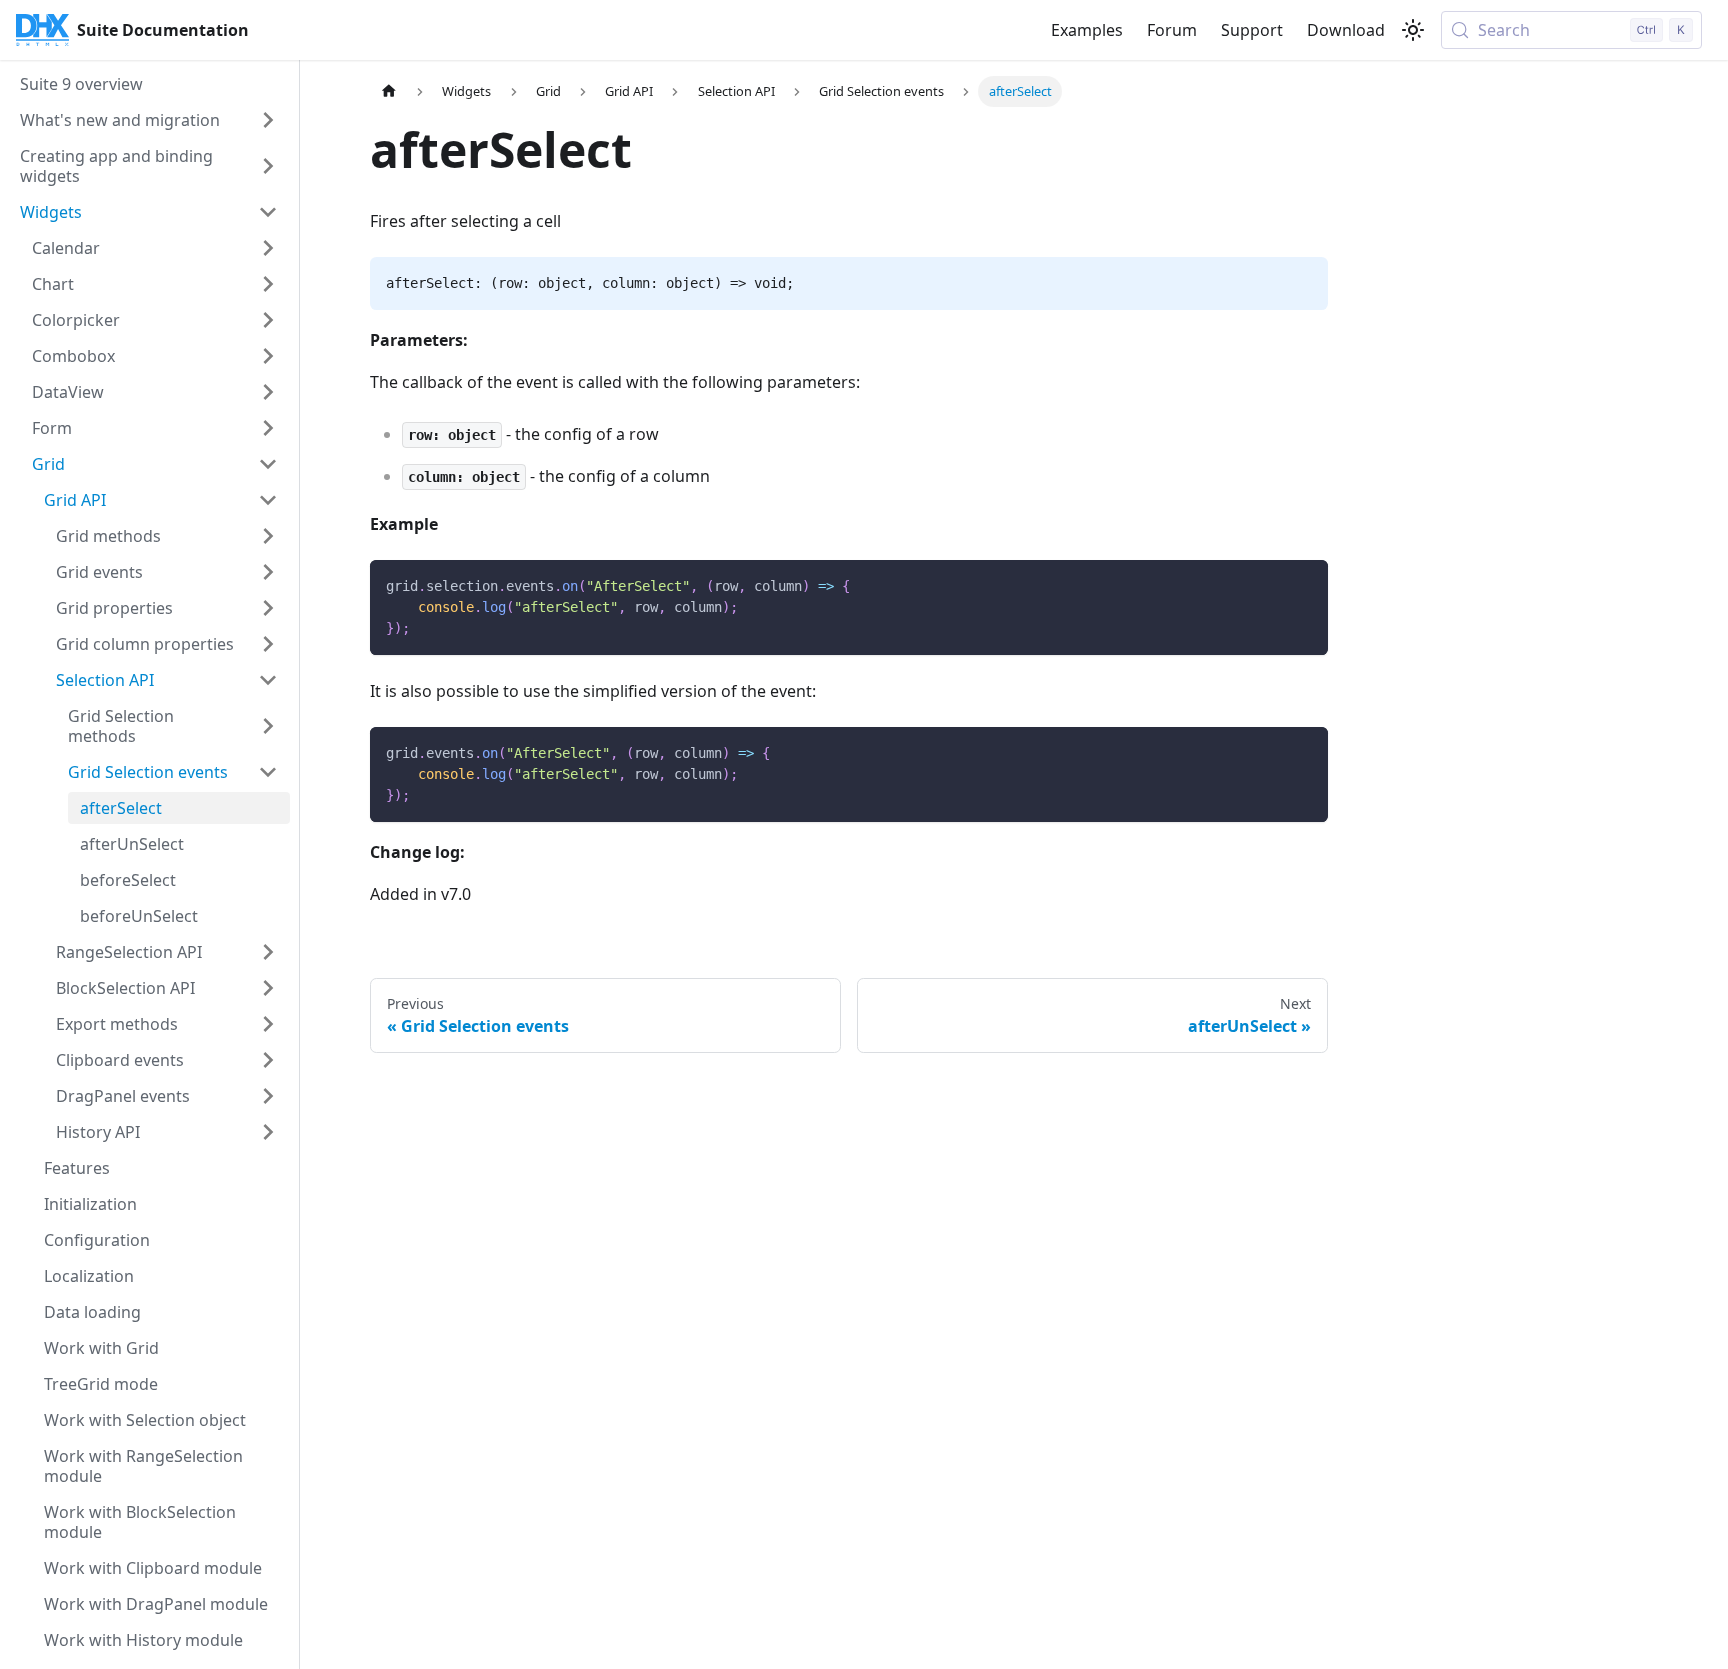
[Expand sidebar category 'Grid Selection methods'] (268, 726)
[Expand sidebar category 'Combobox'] (268, 356)
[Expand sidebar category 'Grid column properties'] (268, 644)
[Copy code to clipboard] (1303, 584)
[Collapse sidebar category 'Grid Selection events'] (268, 772)
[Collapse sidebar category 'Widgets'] (268, 212)
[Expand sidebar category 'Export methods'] (268, 1024)
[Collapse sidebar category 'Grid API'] (268, 500)
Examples (1087, 30)
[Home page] (389, 91)
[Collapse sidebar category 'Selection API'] (268, 680)
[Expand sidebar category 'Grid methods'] (268, 536)
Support (1252, 30)
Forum (1172, 30)
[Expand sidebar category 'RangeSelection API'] (268, 952)
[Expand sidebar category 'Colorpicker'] (268, 320)
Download (1346, 30)
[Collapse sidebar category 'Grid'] (268, 464)
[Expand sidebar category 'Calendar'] (268, 248)
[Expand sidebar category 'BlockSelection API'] (268, 988)
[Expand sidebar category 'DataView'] (268, 392)
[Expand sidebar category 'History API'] (268, 1132)
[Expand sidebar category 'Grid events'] (268, 572)
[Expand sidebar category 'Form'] (268, 428)
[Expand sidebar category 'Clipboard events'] (268, 1060)
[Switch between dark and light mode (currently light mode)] (1413, 30)
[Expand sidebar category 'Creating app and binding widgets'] (268, 166)
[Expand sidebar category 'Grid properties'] (268, 608)
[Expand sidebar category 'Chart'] (268, 284)
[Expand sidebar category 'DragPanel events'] (268, 1096)
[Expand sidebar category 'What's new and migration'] (268, 120)
